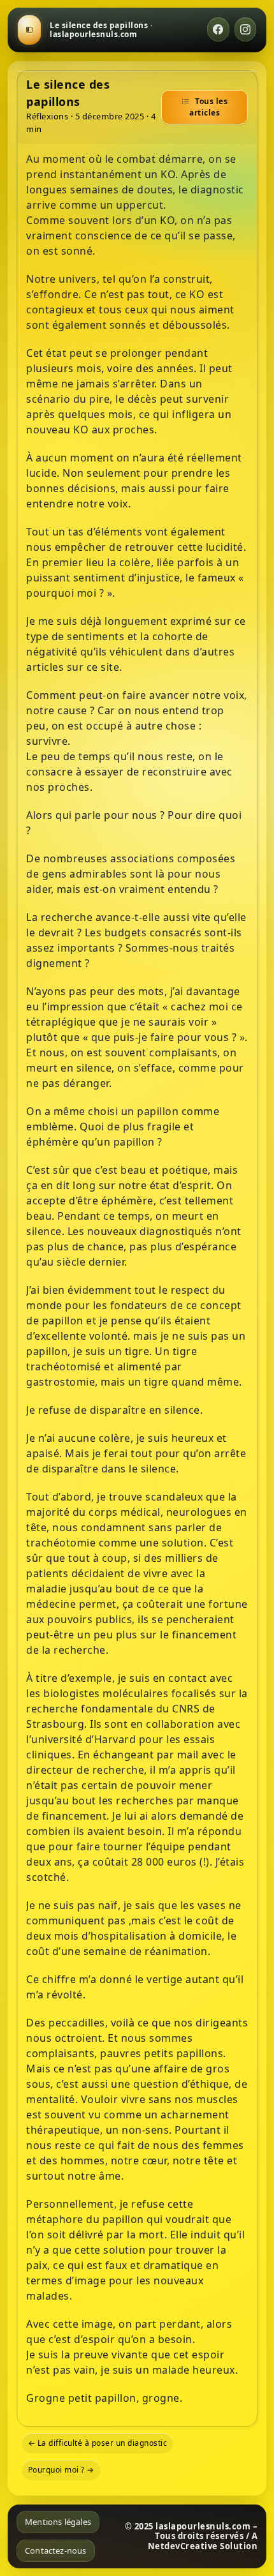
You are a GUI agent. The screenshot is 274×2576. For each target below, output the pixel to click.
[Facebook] (218, 29)
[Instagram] (246, 29)
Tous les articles (208, 107)
